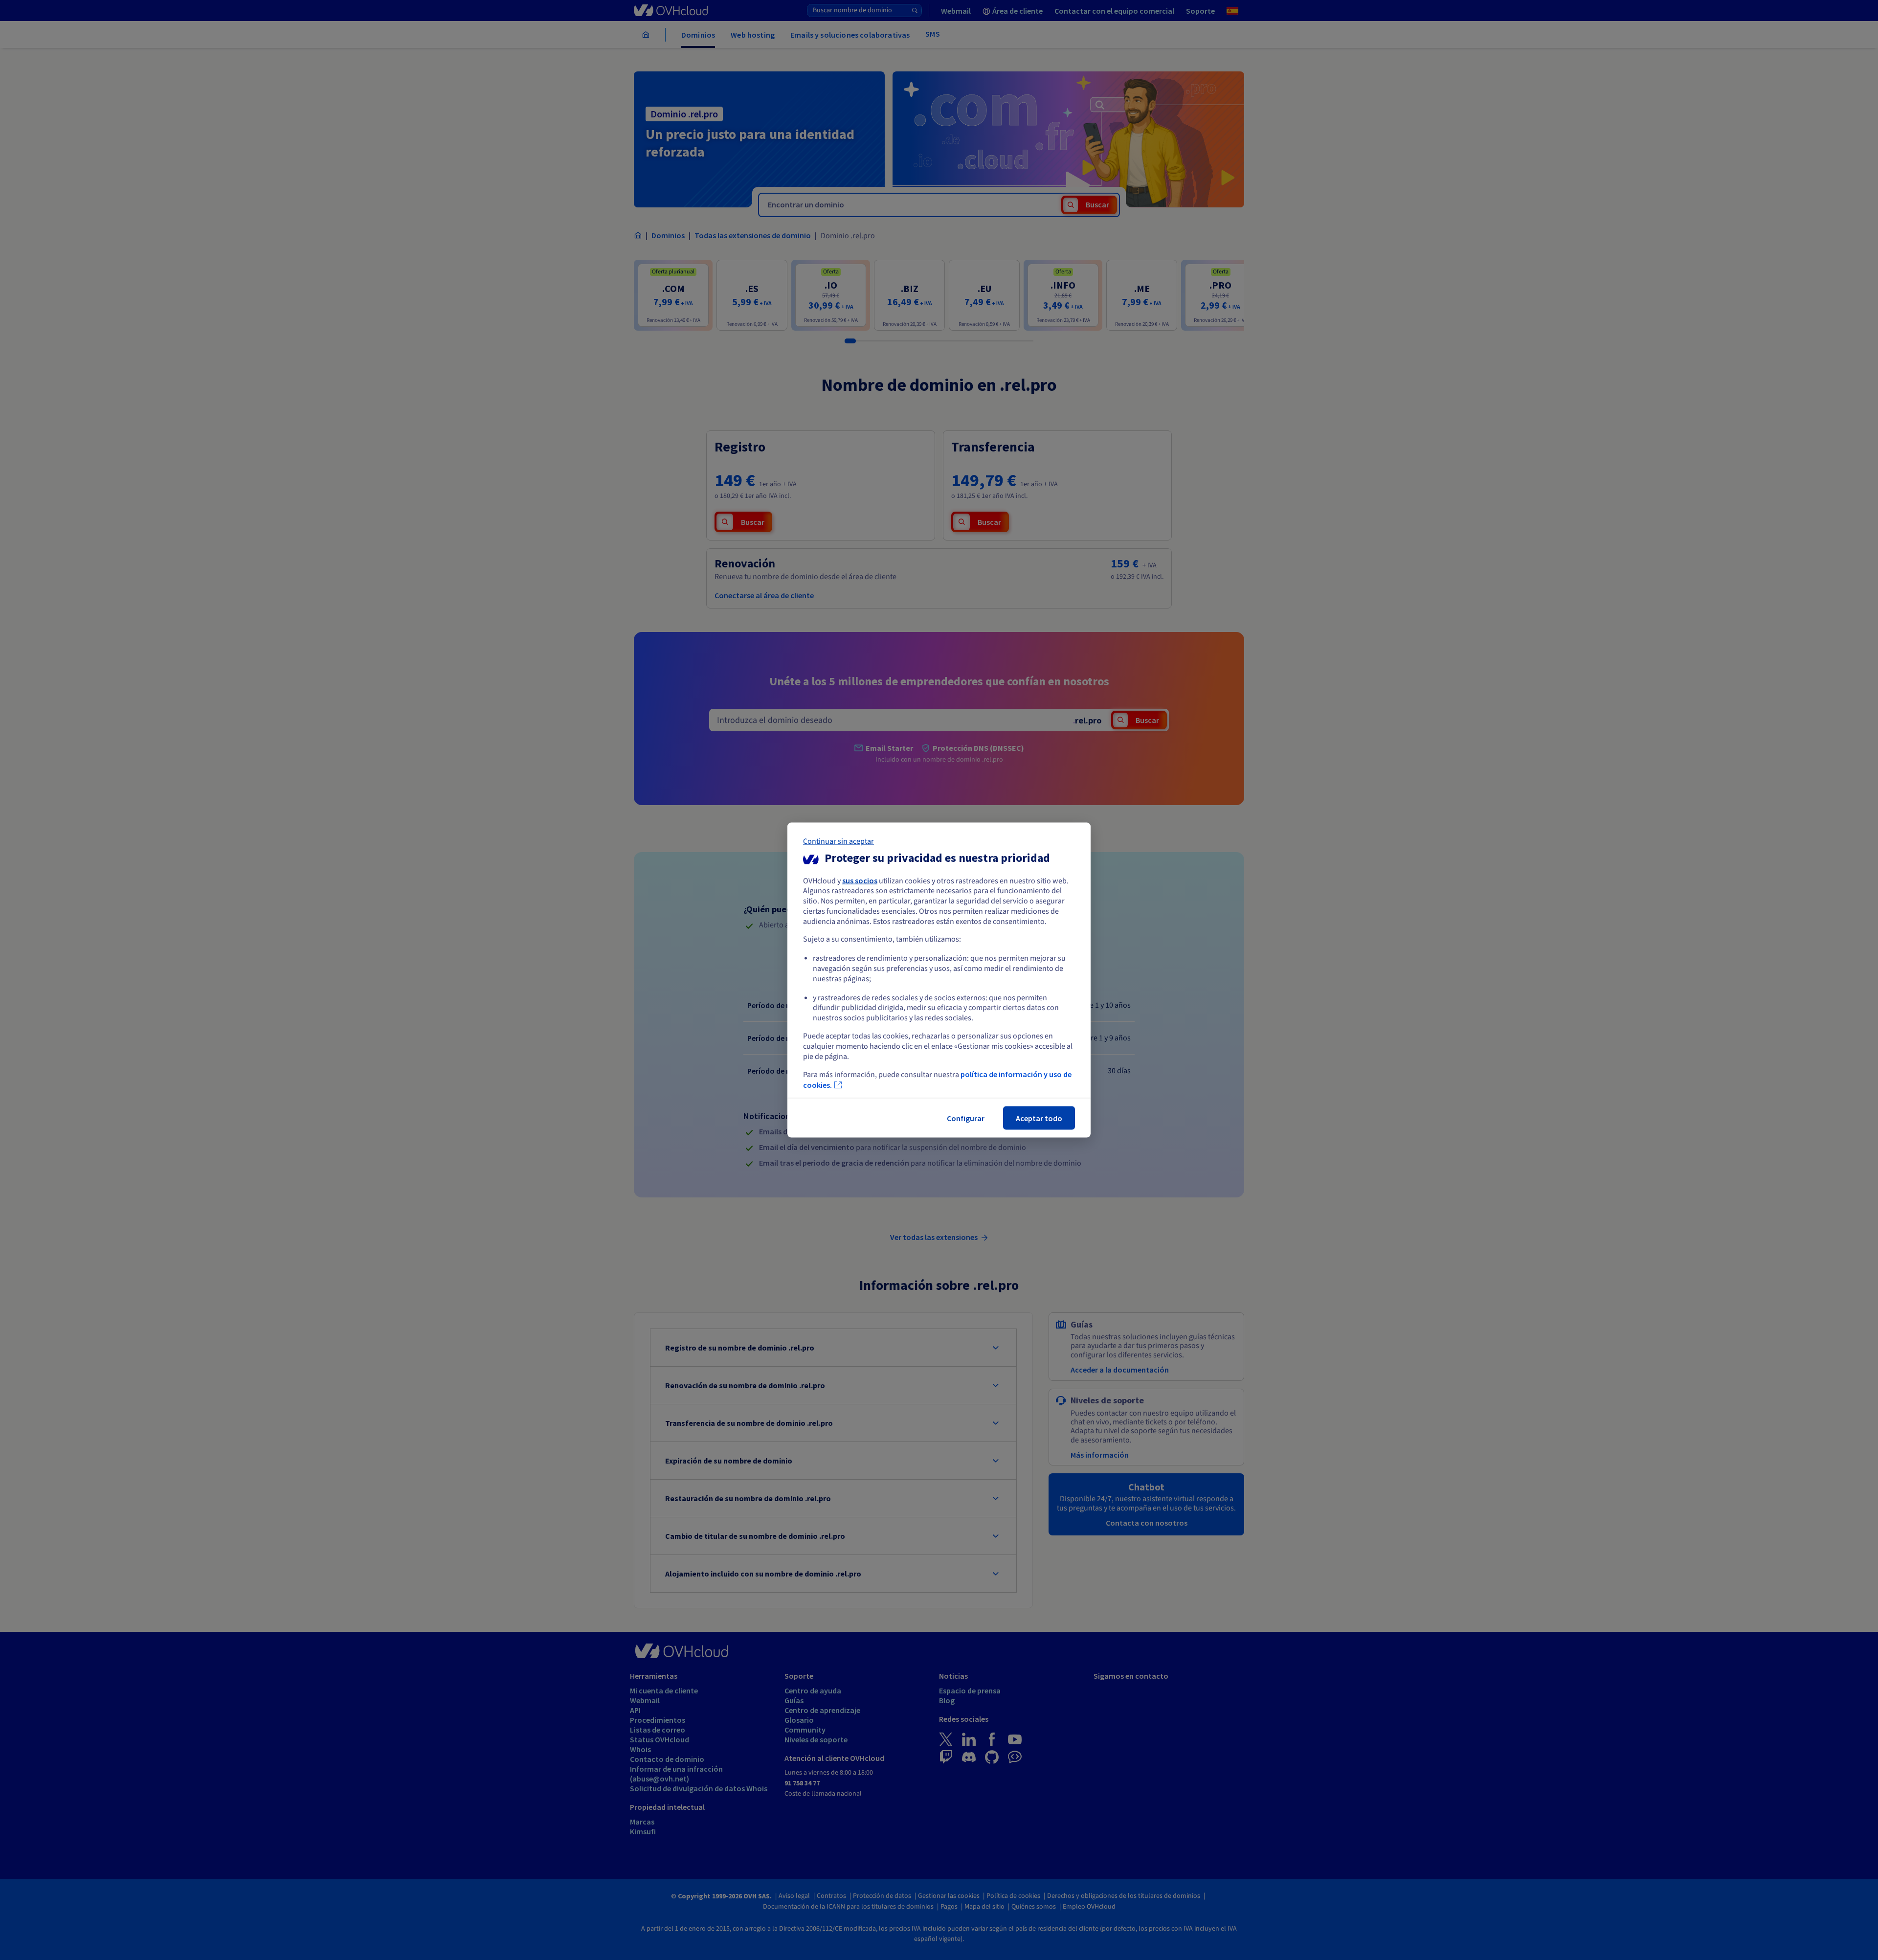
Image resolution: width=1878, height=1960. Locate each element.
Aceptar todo (1039, 1118)
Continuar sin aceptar (838, 841)
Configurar (966, 1118)
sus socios (860, 880)
